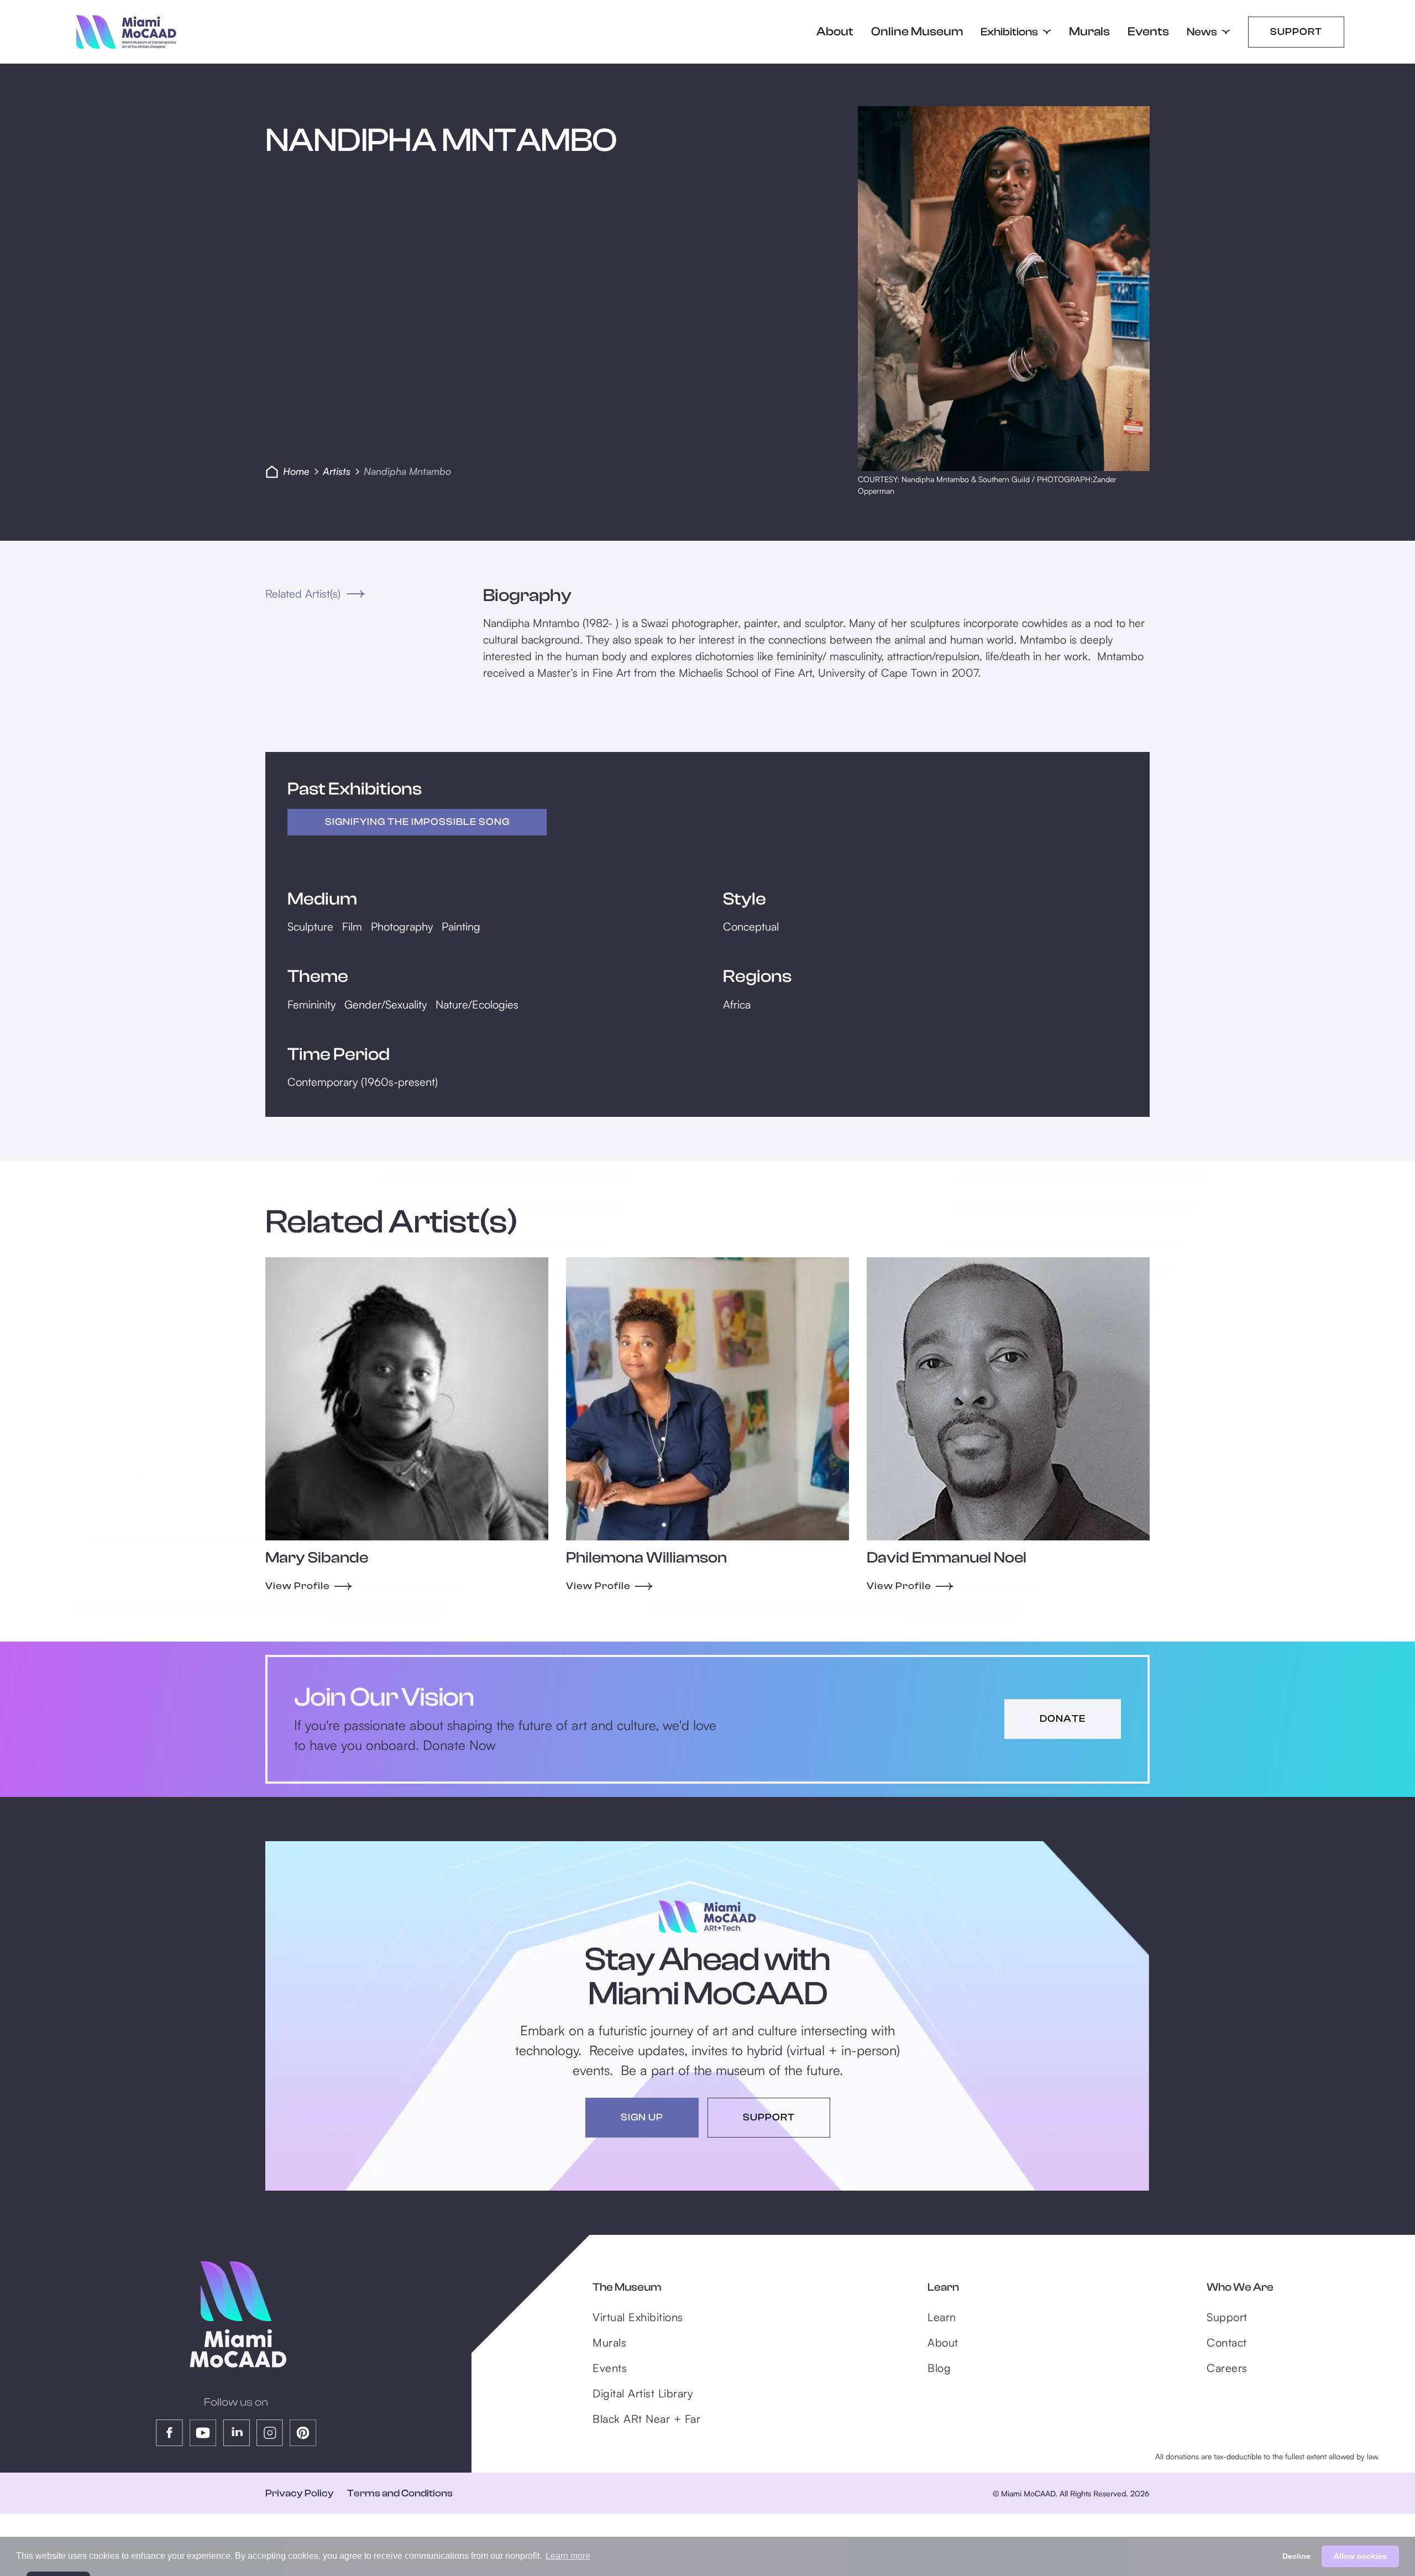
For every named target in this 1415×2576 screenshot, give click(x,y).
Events (1148, 32)
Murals (1089, 32)
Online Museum (917, 32)
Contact (1227, 2342)
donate (1063, 1719)
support (769, 2117)
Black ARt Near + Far (646, 2419)
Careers (1227, 2368)
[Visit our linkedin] (236, 2433)
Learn (942, 2317)
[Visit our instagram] (270, 2433)
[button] (1016, 32)
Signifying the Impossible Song (417, 822)
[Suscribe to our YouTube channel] (203, 2433)
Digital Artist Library (643, 2393)
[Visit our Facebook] (169, 2433)
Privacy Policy (300, 2493)
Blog (939, 2368)
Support (1296, 32)
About (835, 32)
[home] (126, 32)
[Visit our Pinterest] (303, 2433)
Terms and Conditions (400, 2493)
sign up (642, 2117)
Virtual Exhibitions (638, 2317)
